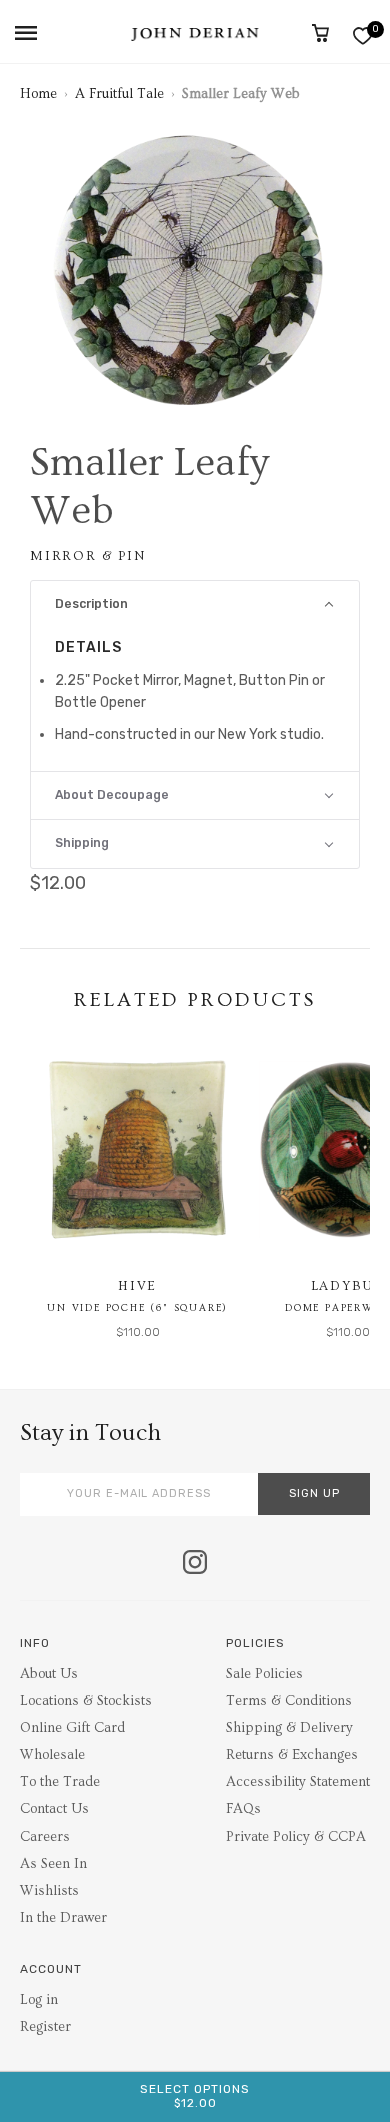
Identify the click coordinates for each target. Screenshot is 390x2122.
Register (45, 2027)
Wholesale (52, 1755)
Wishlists (49, 1891)
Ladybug (348, 1286)
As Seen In (53, 1864)
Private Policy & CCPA (296, 1837)
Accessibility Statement (298, 1782)
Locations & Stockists (86, 1701)
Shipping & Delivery (289, 1728)
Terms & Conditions (289, 1701)
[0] (362, 35)
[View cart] (320, 33)
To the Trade (60, 1782)
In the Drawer (63, 1918)
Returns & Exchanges (292, 1755)
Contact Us (54, 1809)
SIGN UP (314, 1493)
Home (38, 94)
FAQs (243, 1809)
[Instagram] (195, 1564)
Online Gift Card (72, 1728)
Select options (195, 2096)
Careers (45, 1837)
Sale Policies (264, 1674)
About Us (49, 1674)
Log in (39, 2000)
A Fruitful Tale (119, 94)
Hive (137, 1286)
